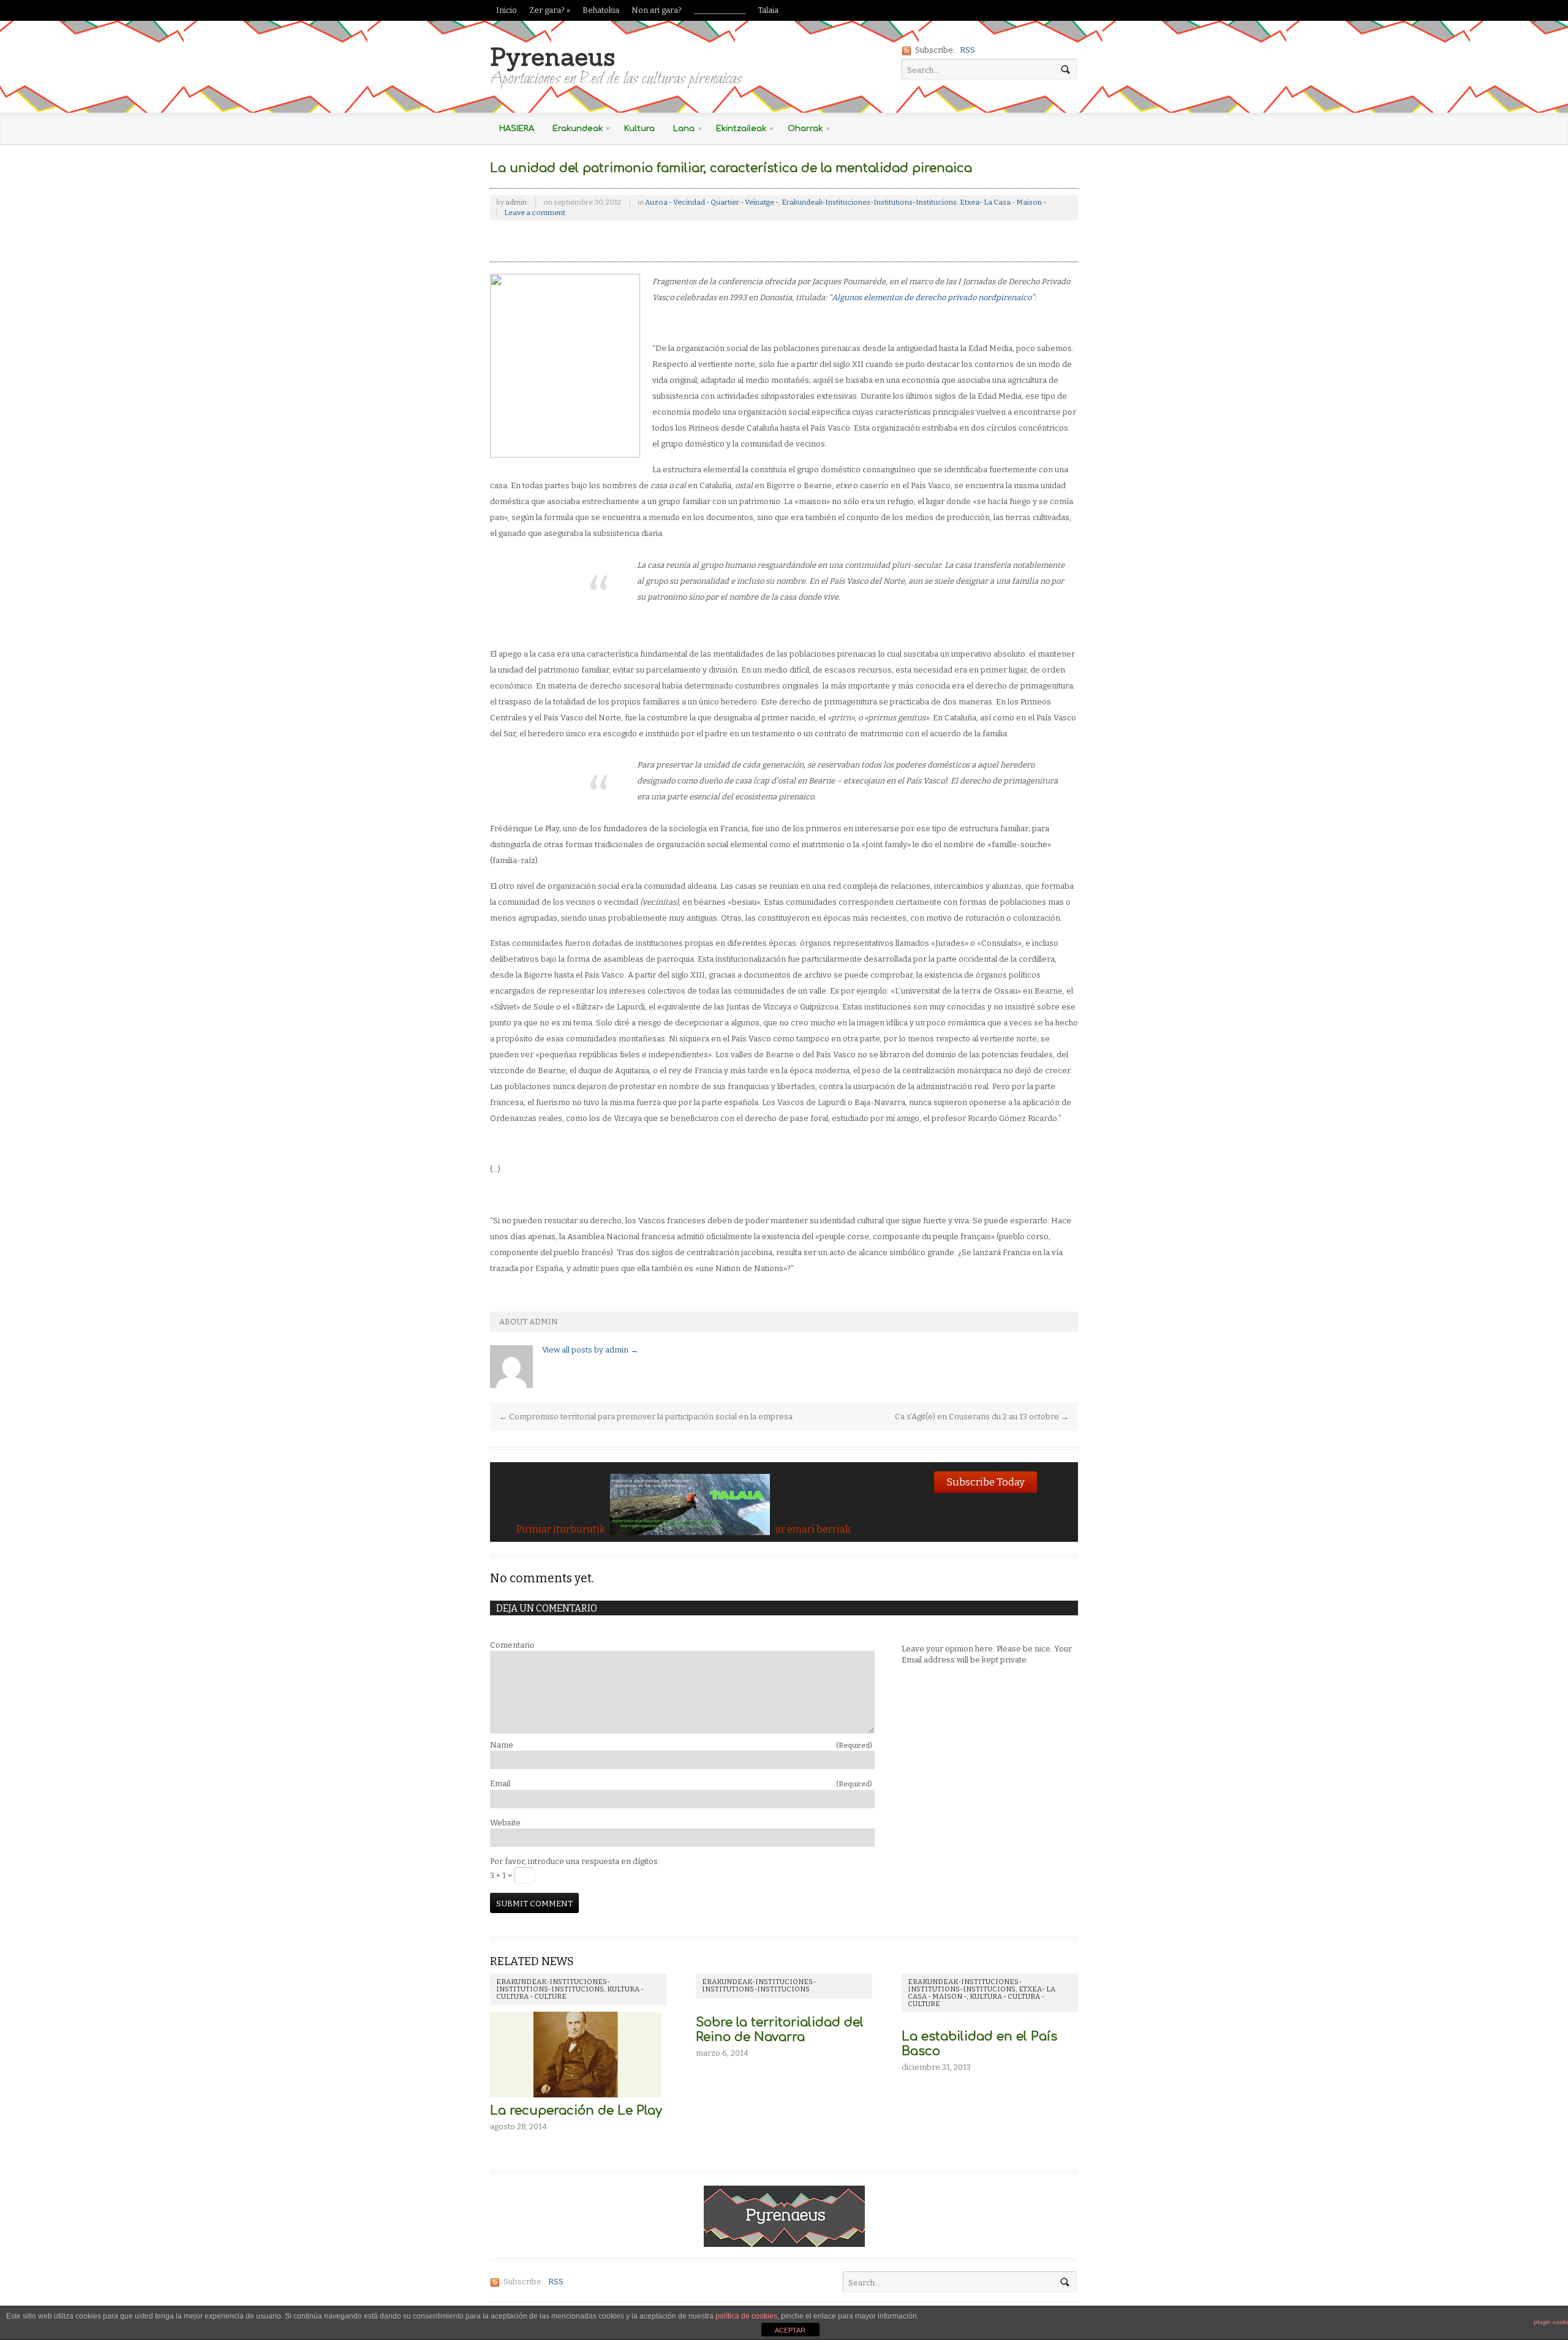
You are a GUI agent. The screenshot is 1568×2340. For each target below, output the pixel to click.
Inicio (507, 10)
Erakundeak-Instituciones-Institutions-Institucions (869, 202)
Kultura (639, 129)
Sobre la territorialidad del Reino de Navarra (780, 2030)
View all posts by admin (590, 1350)
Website (505, 1823)
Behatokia (601, 10)
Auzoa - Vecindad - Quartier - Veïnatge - (712, 202)
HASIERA (517, 129)
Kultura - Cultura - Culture (976, 2000)
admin (516, 202)
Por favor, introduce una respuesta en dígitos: (575, 1861)
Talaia (768, 10)
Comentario (512, 1645)
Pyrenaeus (552, 57)
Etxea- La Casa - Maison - (1003, 202)
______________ (720, 10)
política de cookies (746, 2316)
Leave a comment (535, 213)
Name (681, 1745)
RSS (967, 50)
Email (681, 1783)
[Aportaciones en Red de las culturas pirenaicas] (784, 2240)
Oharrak (801, 131)
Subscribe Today (986, 1482)
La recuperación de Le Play (576, 2111)
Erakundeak (573, 131)
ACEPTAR (790, 2330)
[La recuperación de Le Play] (576, 2098)
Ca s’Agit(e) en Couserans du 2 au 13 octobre (982, 1417)
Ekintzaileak (737, 131)
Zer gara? (550, 10)
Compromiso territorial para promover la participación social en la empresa (646, 1417)
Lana (679, 131)
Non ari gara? (657, 10)
